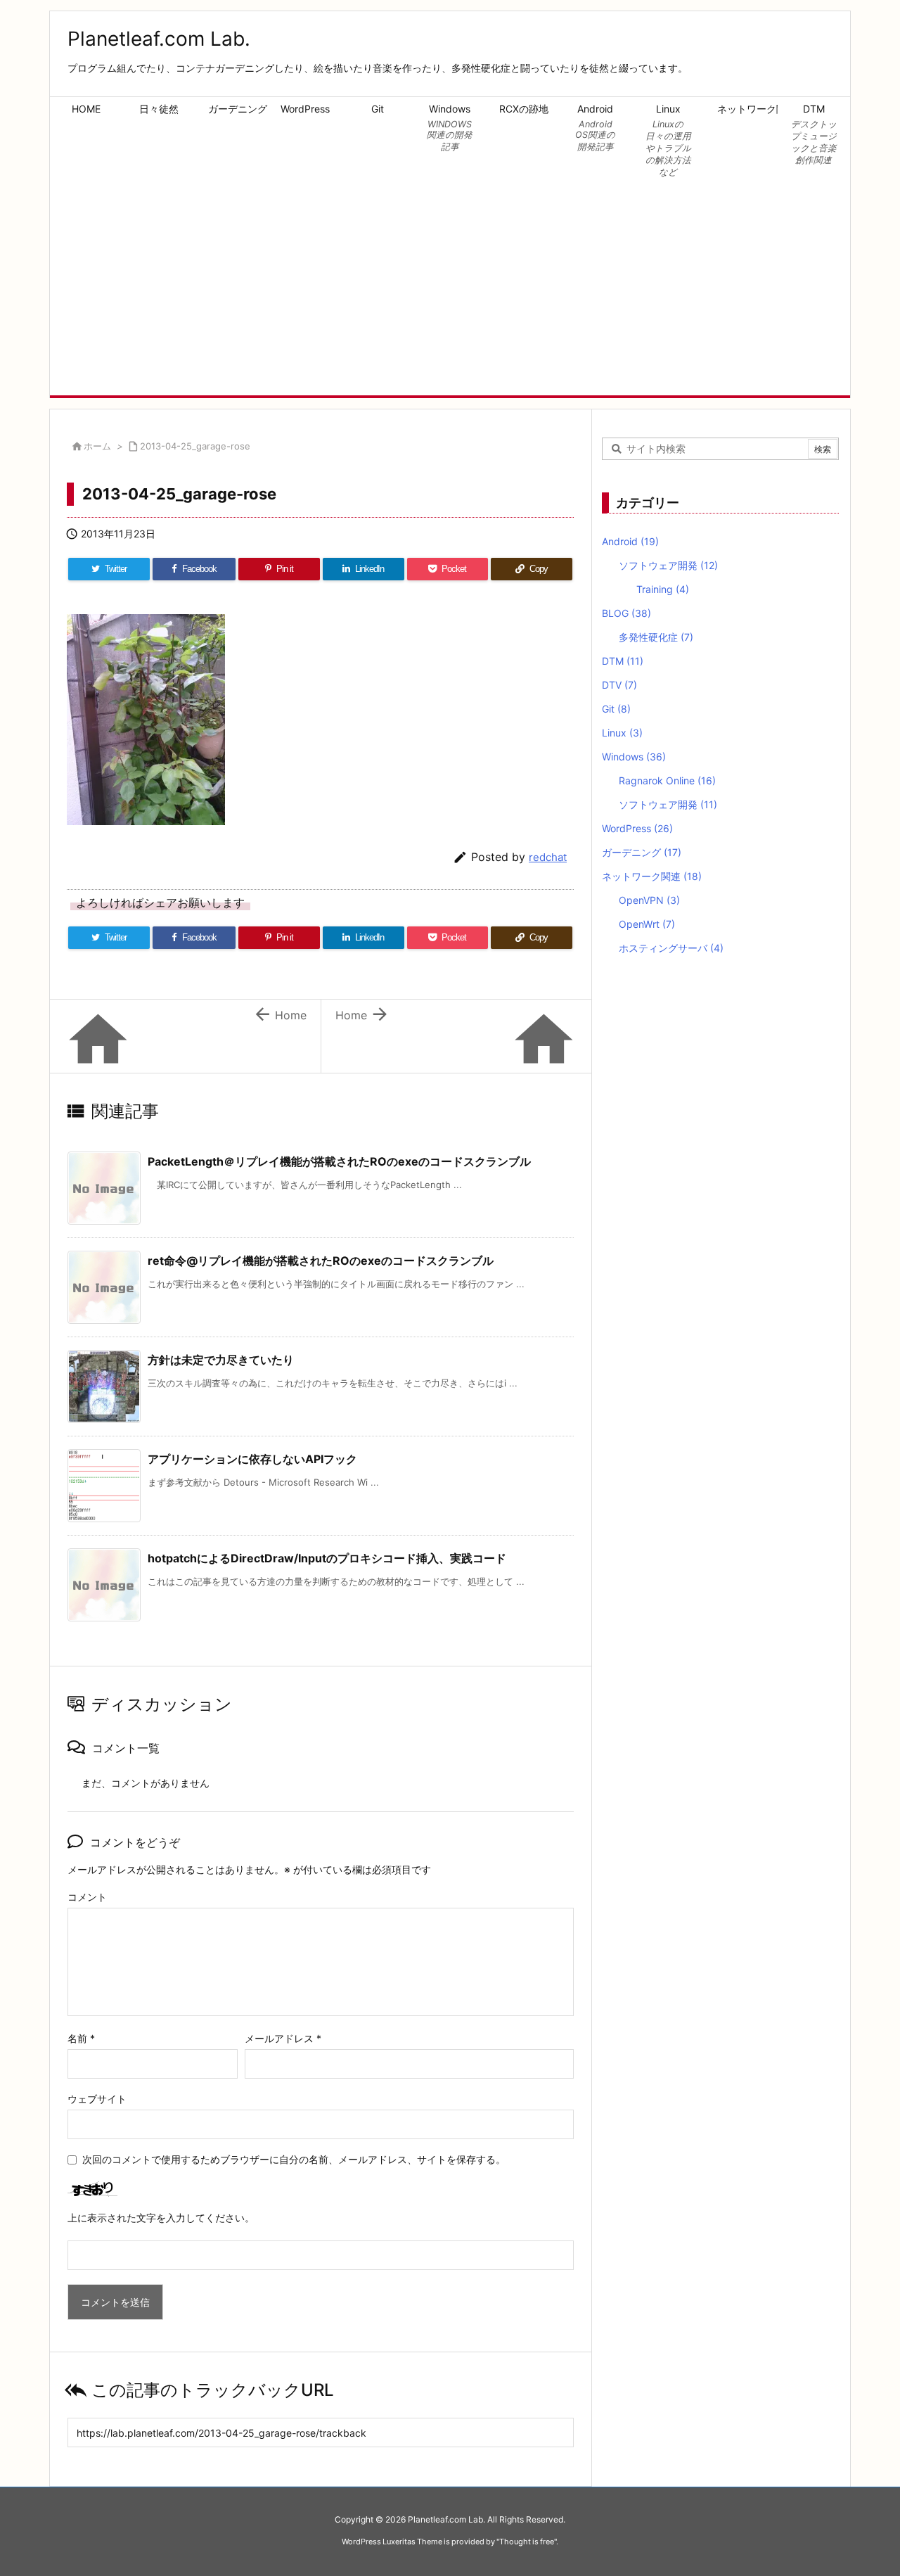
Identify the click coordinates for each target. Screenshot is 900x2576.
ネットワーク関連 (652, 876)
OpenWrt (647, 924)
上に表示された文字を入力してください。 (161, 2218)
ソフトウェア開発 (668, 565)
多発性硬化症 (656, 637)
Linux (622, 733)
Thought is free (527, 2542)
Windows (634, 757)
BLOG (626, 613)
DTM (623, 661)
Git (616, 709)
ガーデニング (642, 852)
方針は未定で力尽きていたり (221, 1360)
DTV (619, 685)
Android (630, 541)
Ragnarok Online (667, 780)
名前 (81, 2038)
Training (663, 589)
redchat (548, 857)
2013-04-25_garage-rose (195, 446)
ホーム (97, 446)
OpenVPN (649, 900)
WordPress (637, 828)
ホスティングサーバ (671, 948)
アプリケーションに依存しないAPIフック (252, 1459)
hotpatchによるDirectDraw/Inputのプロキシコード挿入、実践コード (327, 1558)
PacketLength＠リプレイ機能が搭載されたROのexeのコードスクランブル (339, 1161)
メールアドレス (283, 2038)
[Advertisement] (450, 290)
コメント (87, 1897)
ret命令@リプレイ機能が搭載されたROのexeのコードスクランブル (321, 1261)
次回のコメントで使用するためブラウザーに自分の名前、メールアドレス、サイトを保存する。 (294, 2159)
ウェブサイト (97, 2099)
